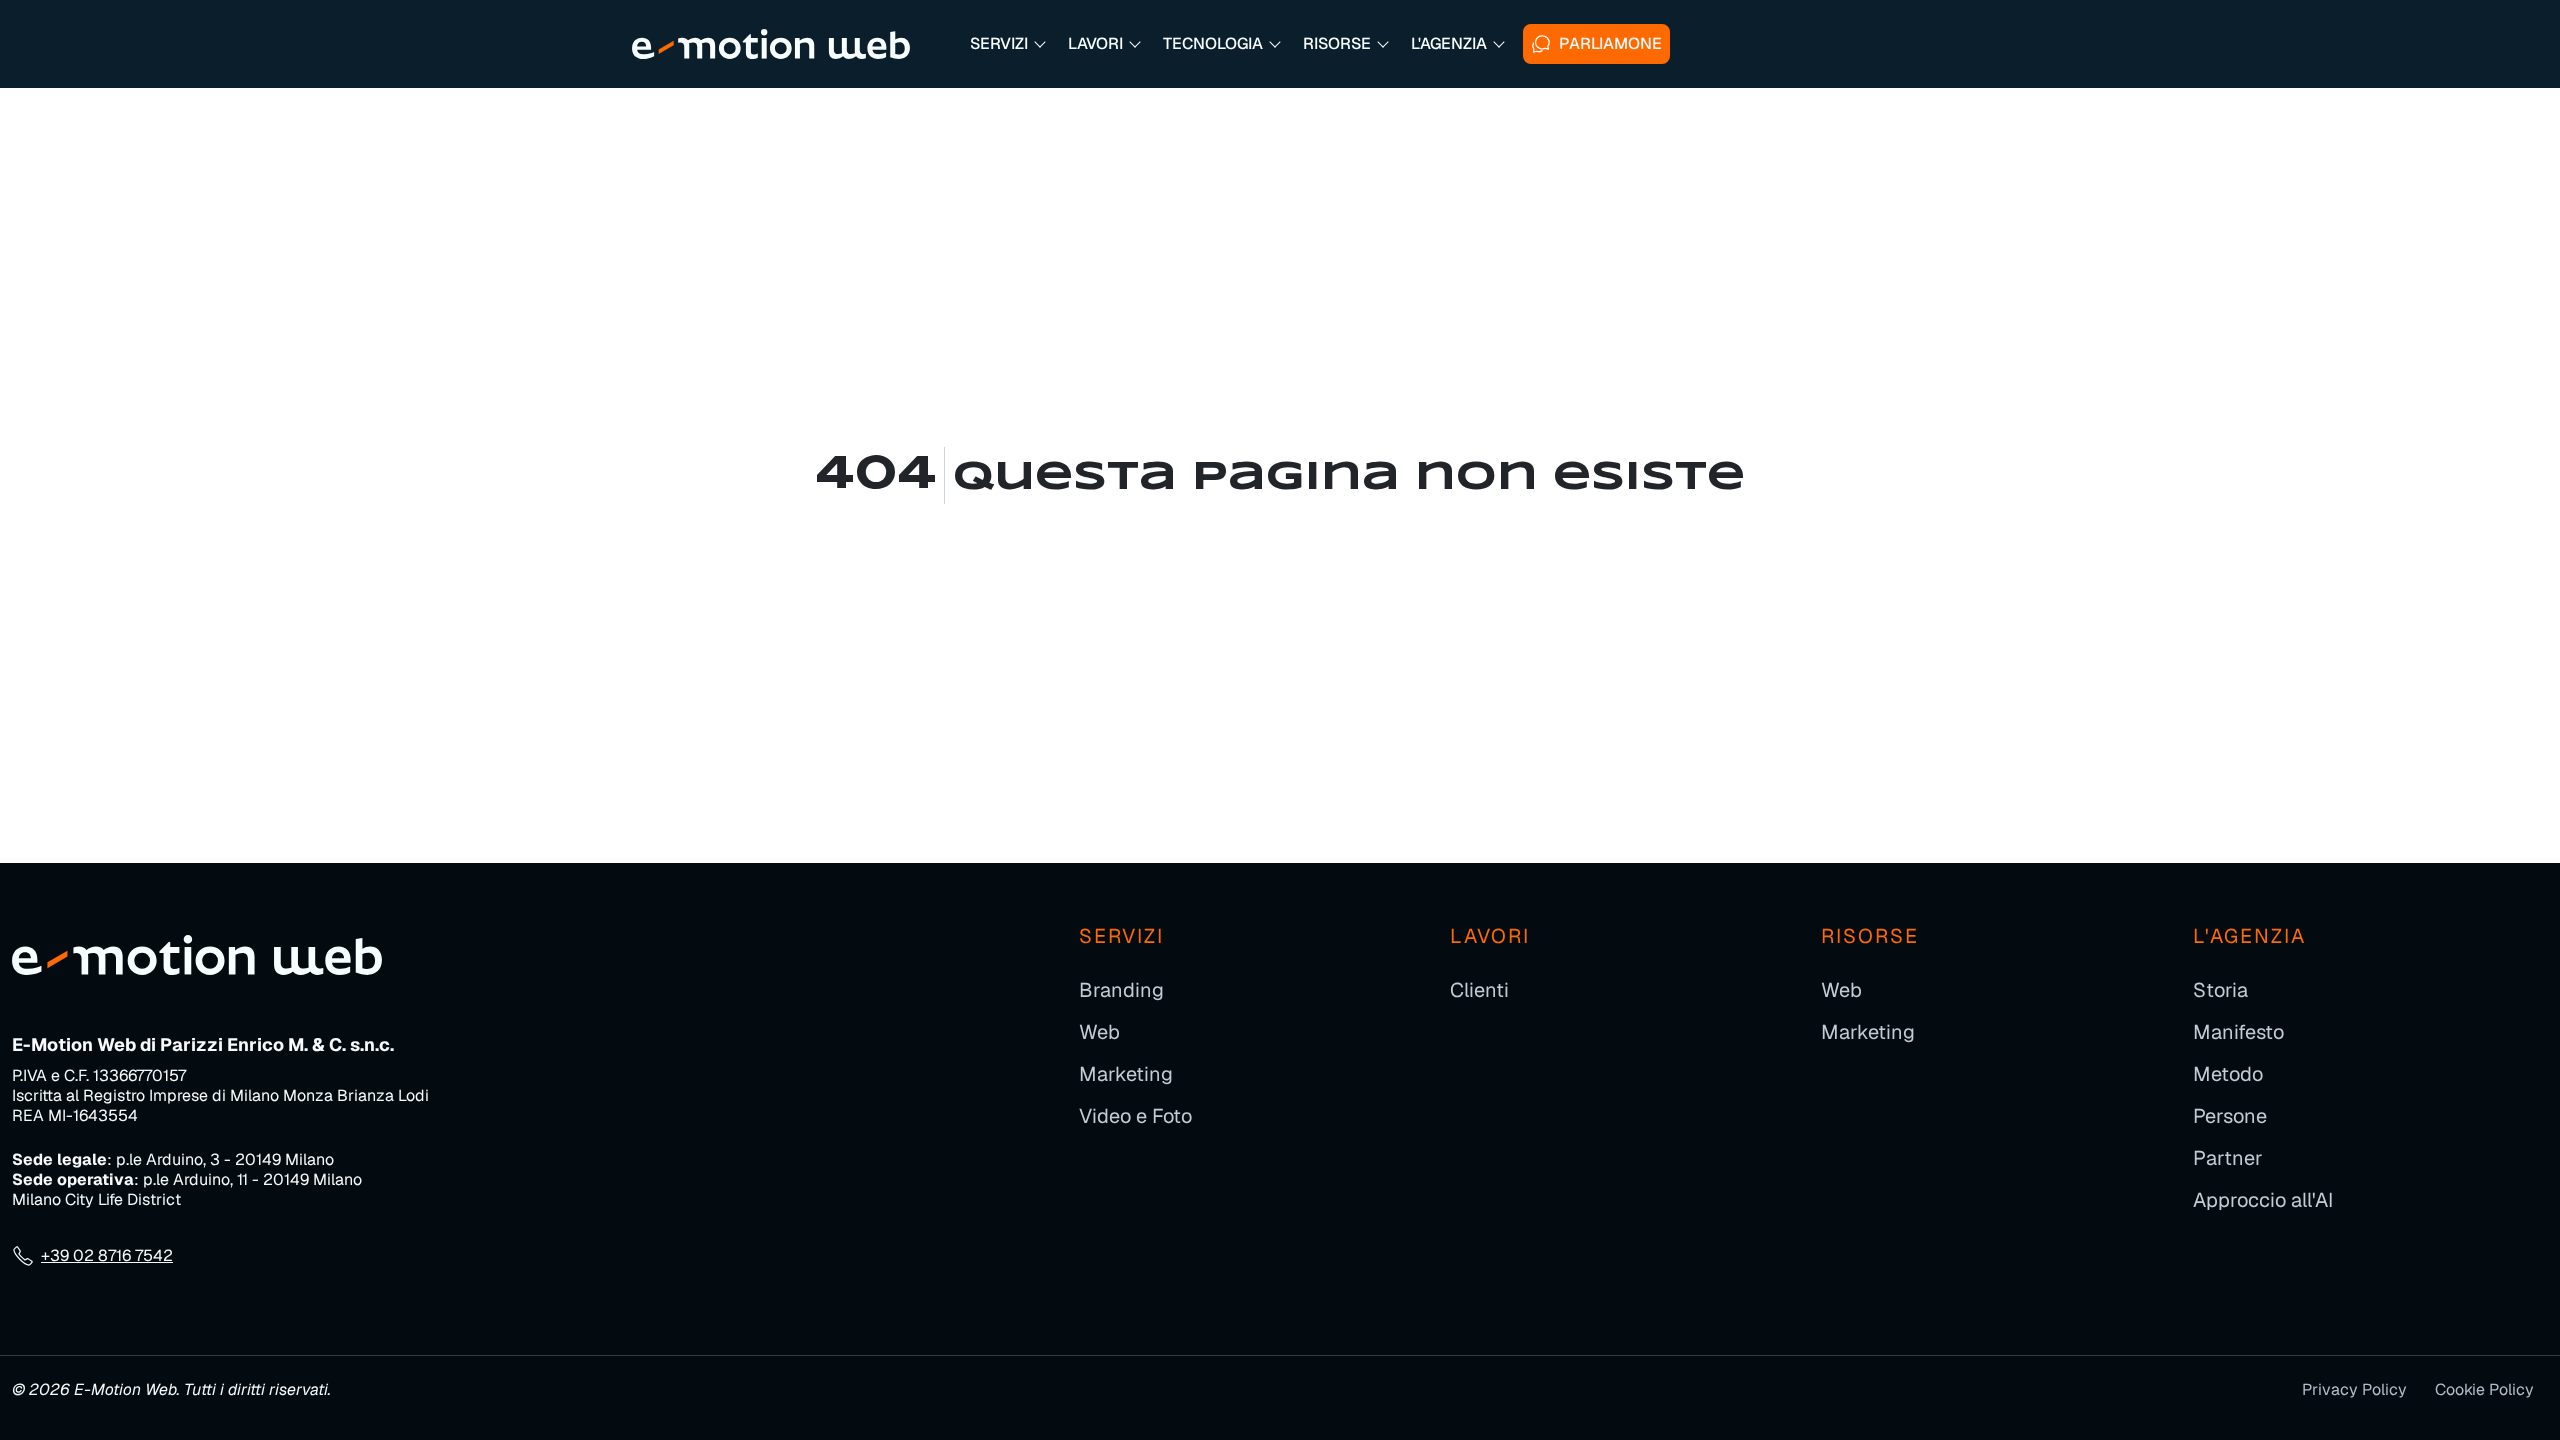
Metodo (2228, 1074)
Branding (1121, 990)
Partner (2228, 1158)
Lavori (1490, 936)
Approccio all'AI (2263, 1200)
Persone (2230, 1116)
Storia (2220, 990)
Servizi (1121, 936)
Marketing (1126, 1074)
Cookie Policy (2484, 1389)
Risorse (1870, 936)
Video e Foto (1135, 1116)
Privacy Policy (2354, 1389)
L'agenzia (2249, 936)
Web (1099, 1032)
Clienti (1479, 990)
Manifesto (2238, 1032)
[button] (1007, 44)
